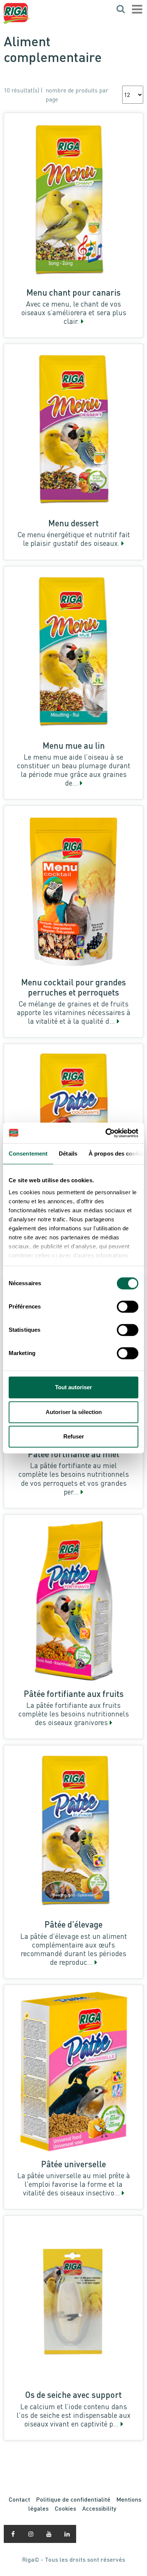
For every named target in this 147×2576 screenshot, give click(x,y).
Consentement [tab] (28, 1154)
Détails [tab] (68, 1154)
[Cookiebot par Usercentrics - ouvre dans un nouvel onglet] (106, 1133)
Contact (19, 2499)
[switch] (128, 1307)
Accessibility (99, 2508)
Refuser (74, 1436)
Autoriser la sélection (74, 1412)
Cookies (65, 2508)
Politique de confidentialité (73, 2499)
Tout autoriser (73, 1387)
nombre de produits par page (77, 95)
